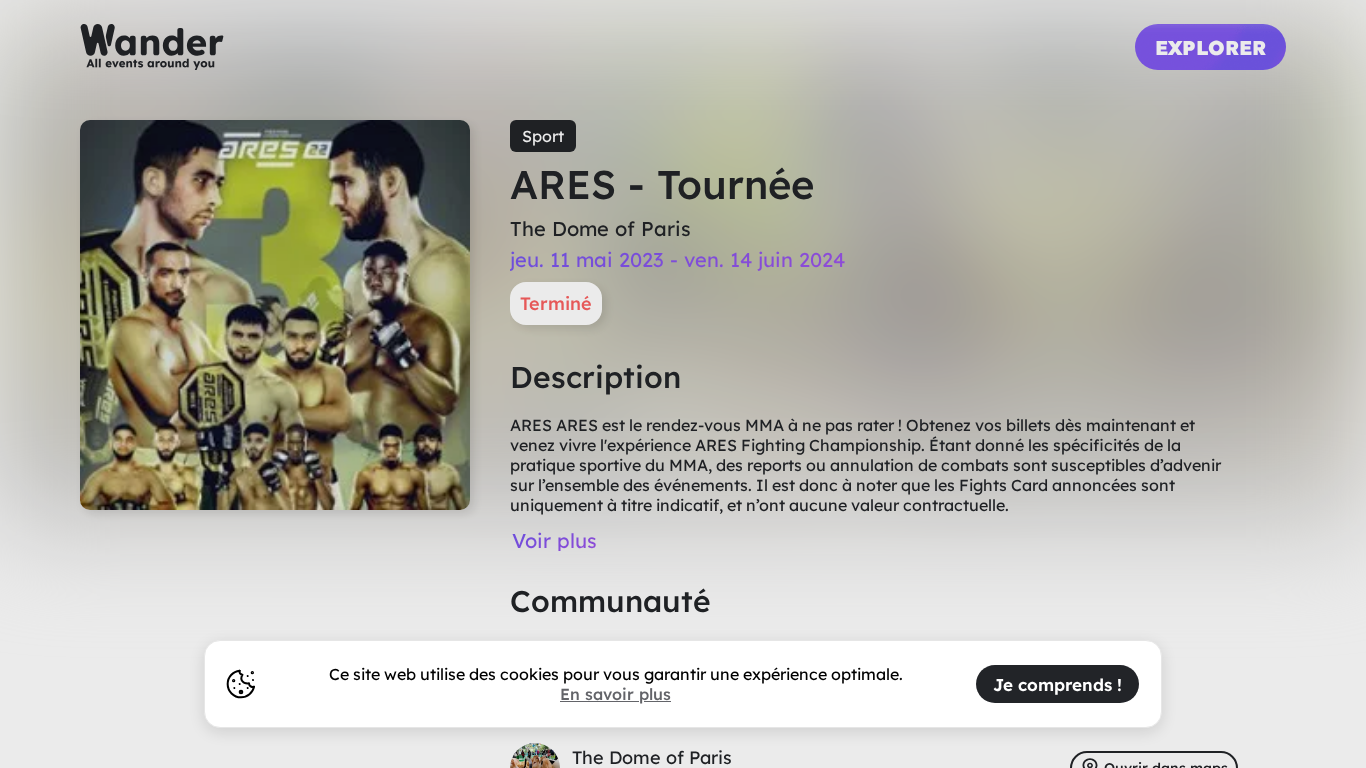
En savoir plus (615, 694)
